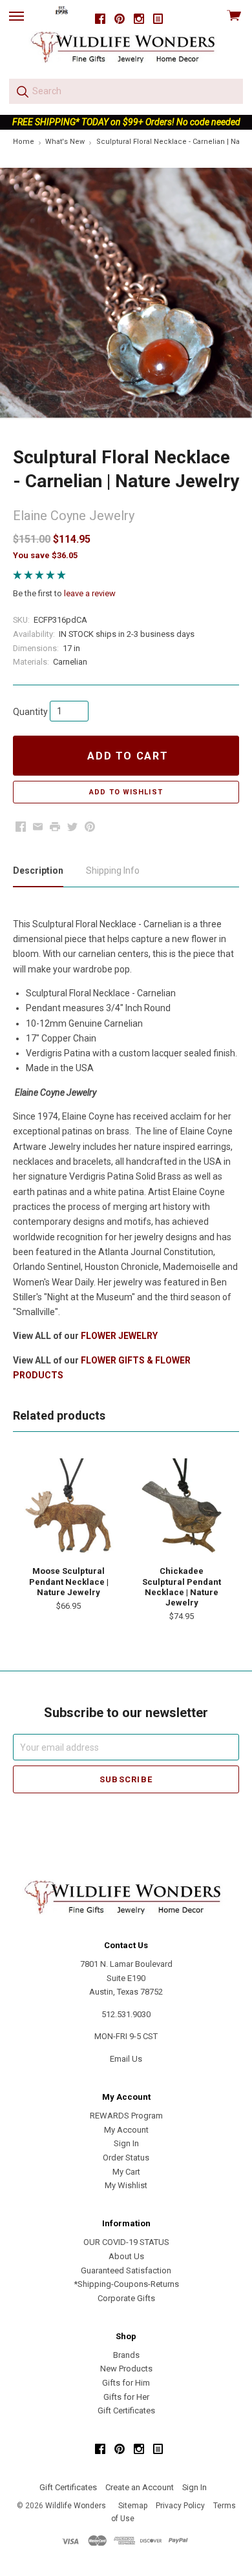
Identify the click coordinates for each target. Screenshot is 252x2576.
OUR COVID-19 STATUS (126, 2242)
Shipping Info (113, 870)
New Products (126, 2369)
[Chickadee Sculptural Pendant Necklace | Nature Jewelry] (182, 1506)
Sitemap (133, 2506)
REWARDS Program (126, 2116)
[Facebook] (100, 19)
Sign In (126, 2143)
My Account (126, 2130)
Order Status (126, 2158)
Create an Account (140, 2487)
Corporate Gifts (126, 2298)
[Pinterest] (120, 19)
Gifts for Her (126, 2397)
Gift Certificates (126, 2410)
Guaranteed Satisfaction (126, 2270)
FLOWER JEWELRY (119, 1336)
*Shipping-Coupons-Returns (126, 2284)
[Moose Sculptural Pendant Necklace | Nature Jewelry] (68, 1506)
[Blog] (158, 19)
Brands (126, 2355)
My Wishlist (126, 2185)
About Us (126, 2256)
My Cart (126, 2172)
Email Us (126, 2059)
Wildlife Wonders (76, 2506)
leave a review (90, 593)
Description (38, 870)
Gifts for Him (126, 2383)
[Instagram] (139, 19)
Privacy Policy (180, 2506)
